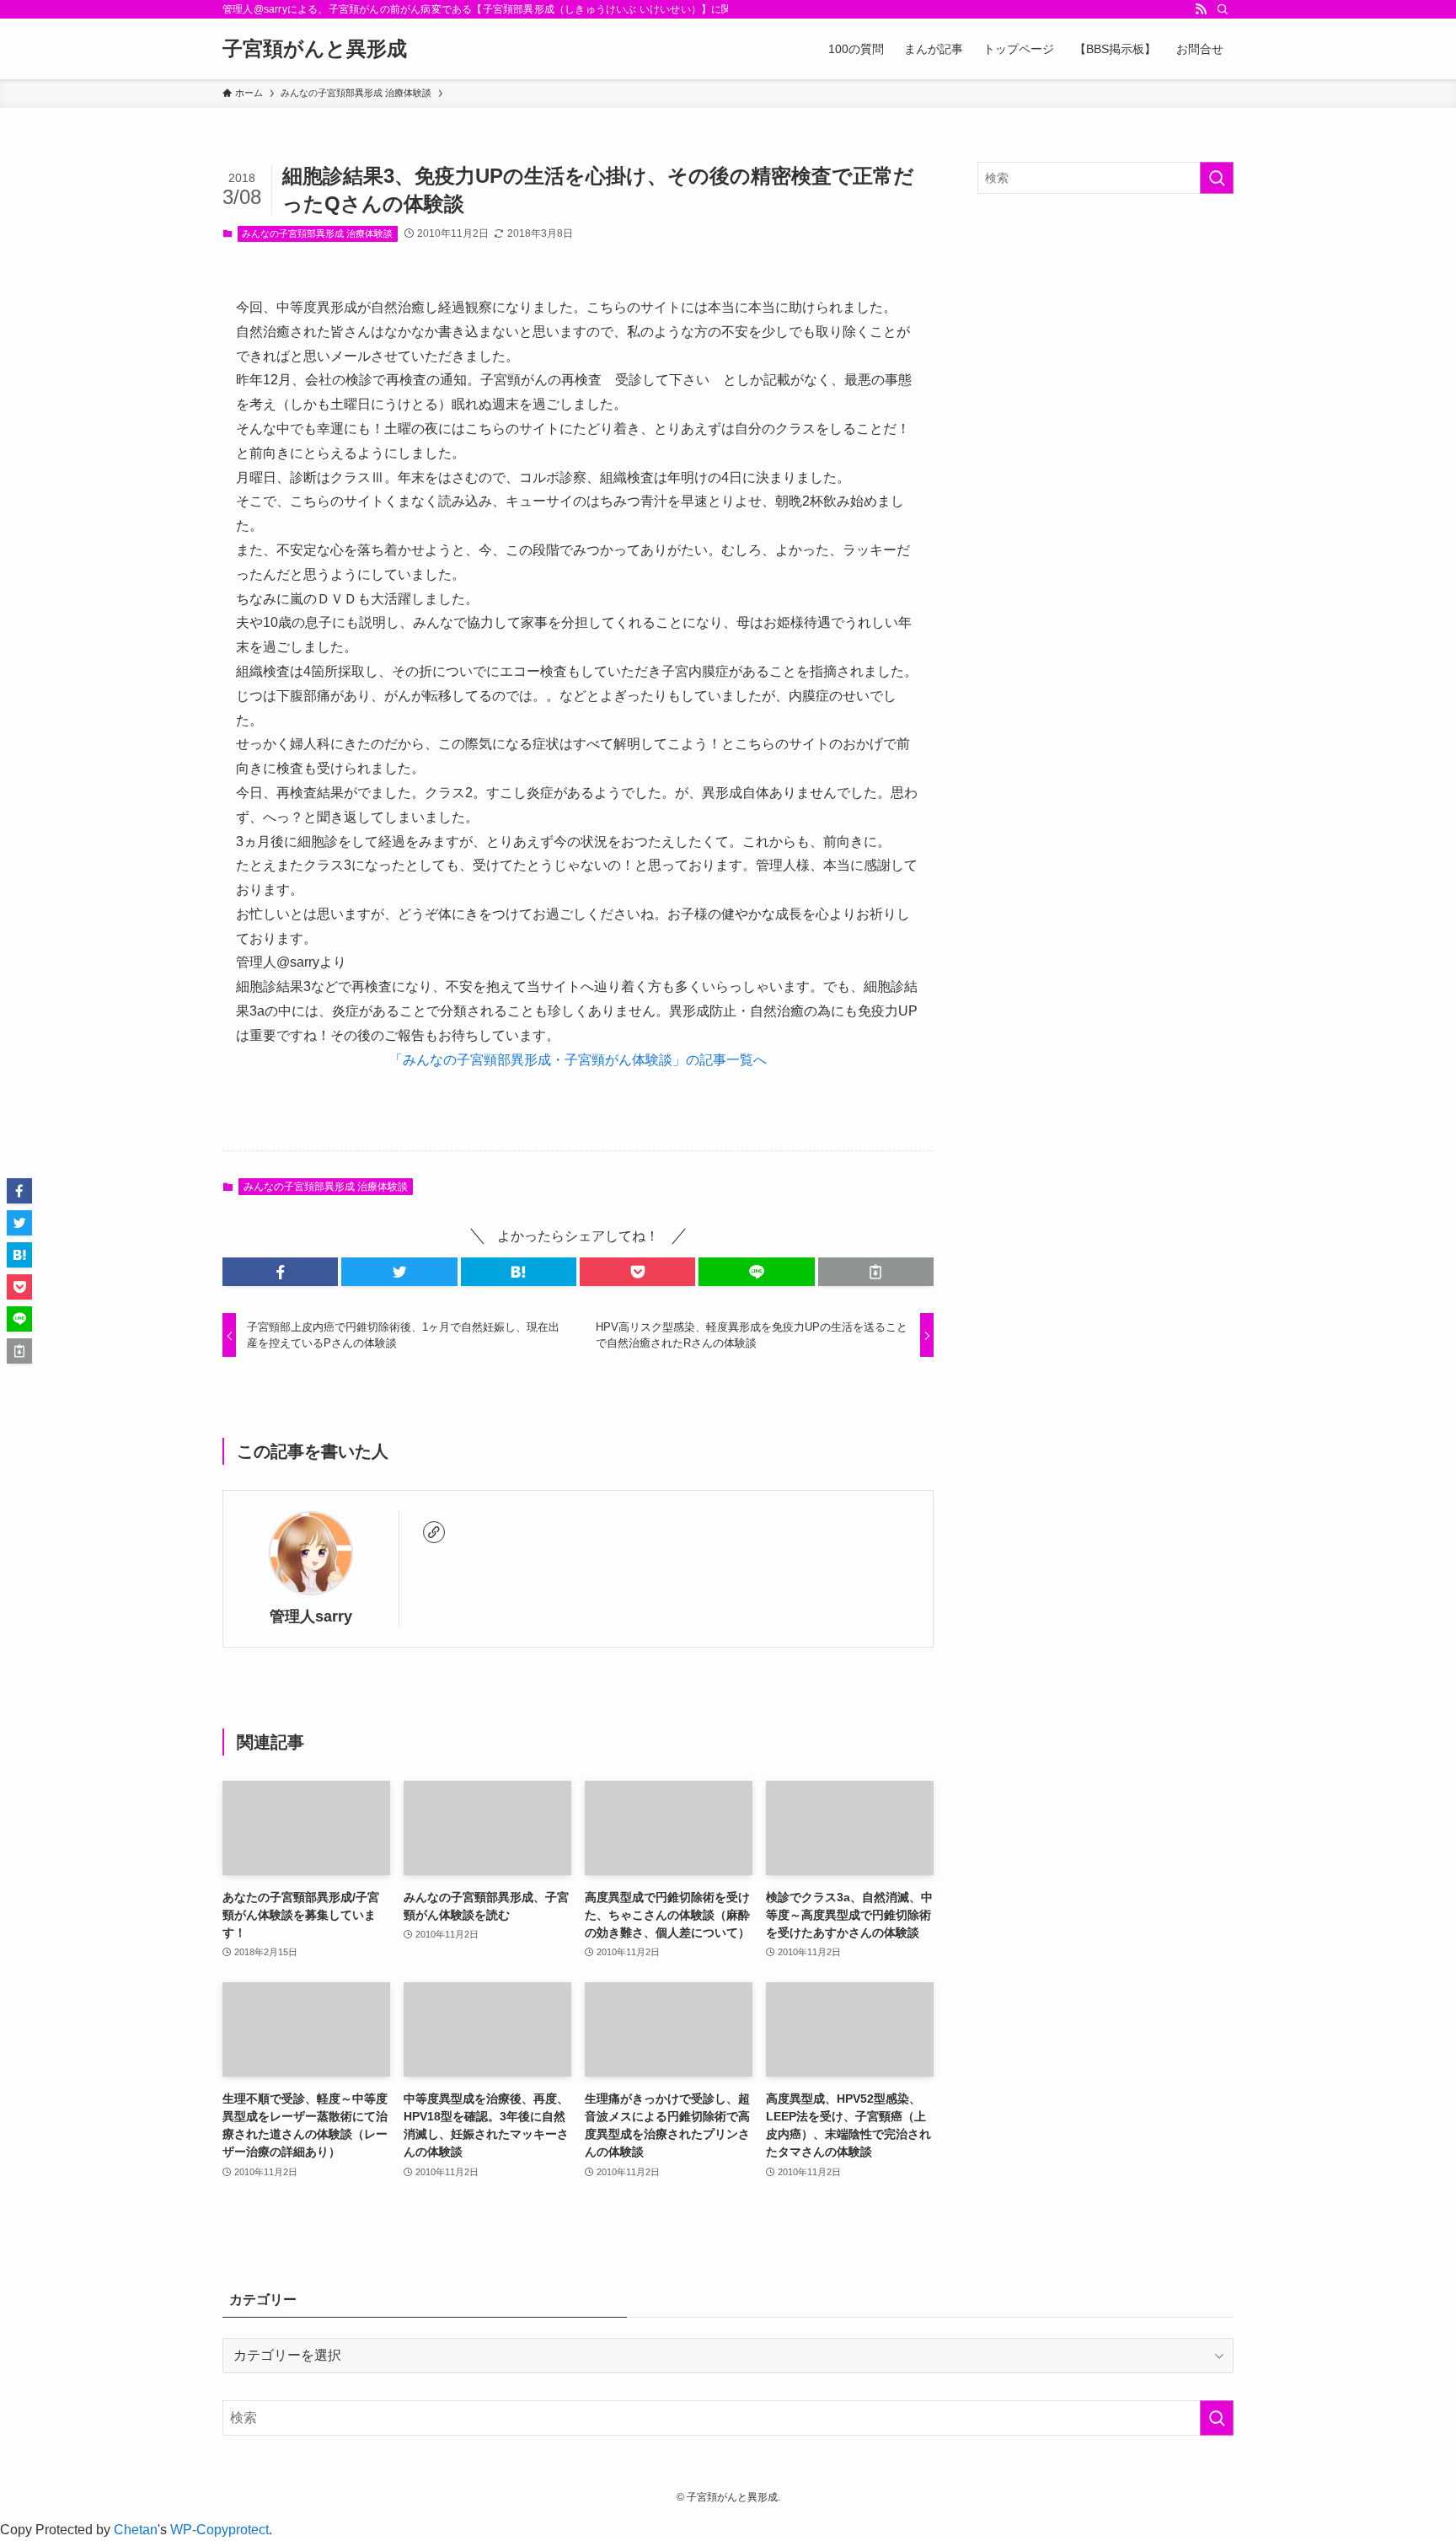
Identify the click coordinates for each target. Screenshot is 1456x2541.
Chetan (136, 2530)
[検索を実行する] (1217, 178)
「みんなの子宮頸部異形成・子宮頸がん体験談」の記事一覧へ (578, 1060)
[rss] (1201, 9)
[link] (434, 1532)
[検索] (1223, 9)
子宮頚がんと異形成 (315, 49)
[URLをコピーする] (876, 1272)
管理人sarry (311, 1616)
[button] (280, 1272)
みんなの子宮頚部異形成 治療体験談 (317, 233)
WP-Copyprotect (219, 2530)
